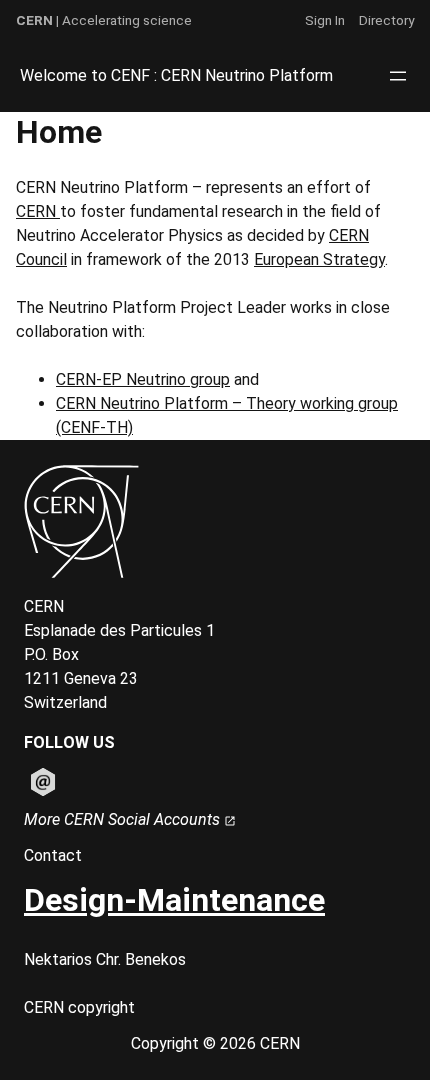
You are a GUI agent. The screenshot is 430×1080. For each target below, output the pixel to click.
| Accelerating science (104, 20)
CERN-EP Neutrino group (143, 379)
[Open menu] (398, 76)
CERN (38, 211)
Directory (386, 20)
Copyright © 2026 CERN (215, 1043)
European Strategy (319, 259)
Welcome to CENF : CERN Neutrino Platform (176, 75)
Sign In (325, 20)
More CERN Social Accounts (124, 819)
